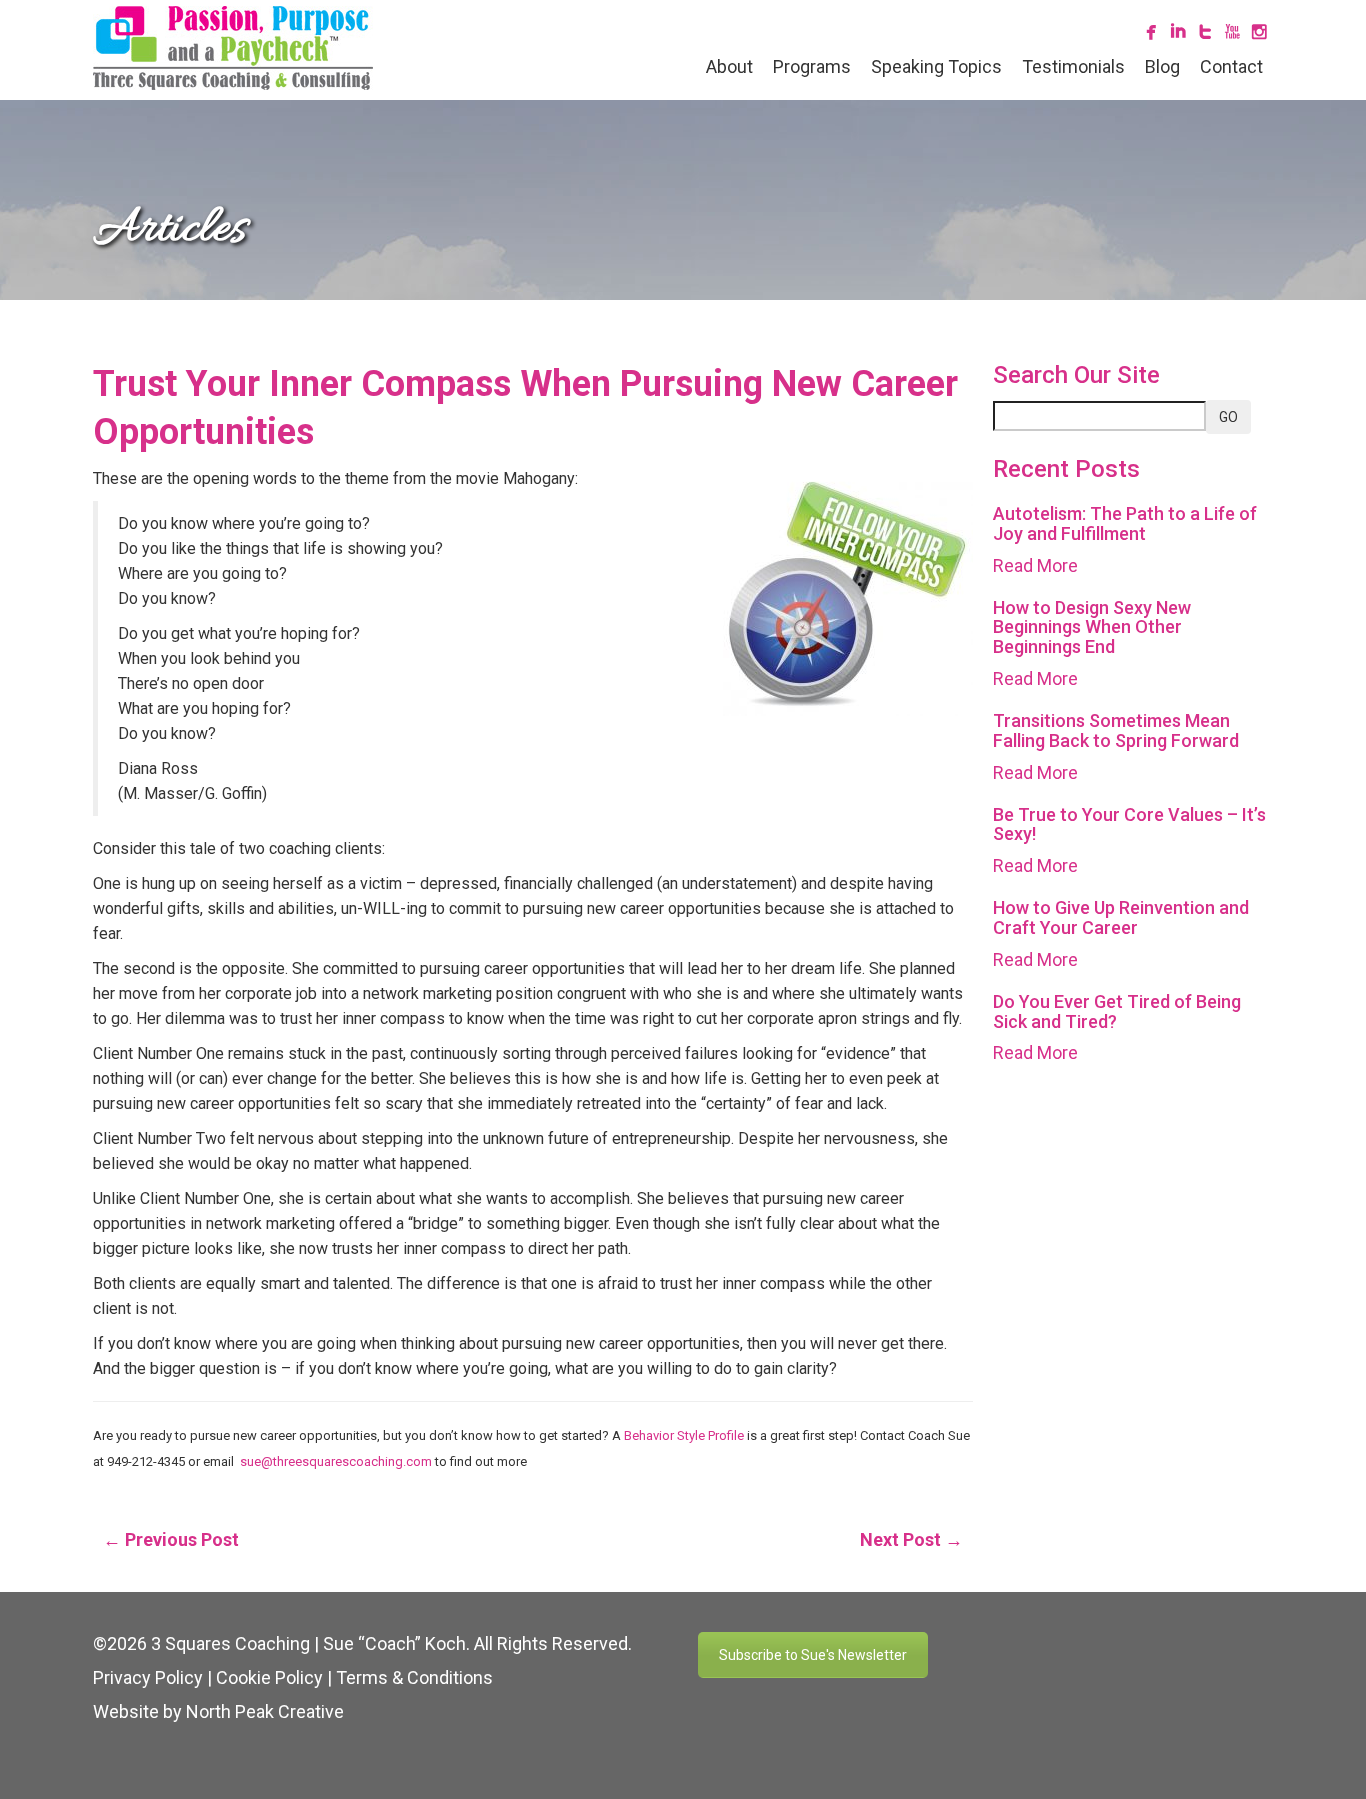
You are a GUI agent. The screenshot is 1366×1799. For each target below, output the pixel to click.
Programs (812, 66)
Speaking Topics (936, 66)
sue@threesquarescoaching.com (336, 1461)
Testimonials (1073, 66)
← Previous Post (171, 1539)
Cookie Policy (269, 1677)
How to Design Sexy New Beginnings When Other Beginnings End (1092, 627)
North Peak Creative (265, 1711)
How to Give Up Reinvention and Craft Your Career (1121, 917)
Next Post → (911, 1539)
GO (1228, 417)
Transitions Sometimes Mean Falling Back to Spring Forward (1116, 730)
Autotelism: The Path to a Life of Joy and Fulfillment (1125, 523)
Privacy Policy (148, 1677)
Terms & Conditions (414, 1677)
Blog (1162, 66)
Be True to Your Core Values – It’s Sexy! (1129, 824)
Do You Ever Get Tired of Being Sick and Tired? (1117, 1011)
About (729, 66)
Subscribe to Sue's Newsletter (813, 1655)
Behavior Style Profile (682, 1435)
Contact (1231, 66)
